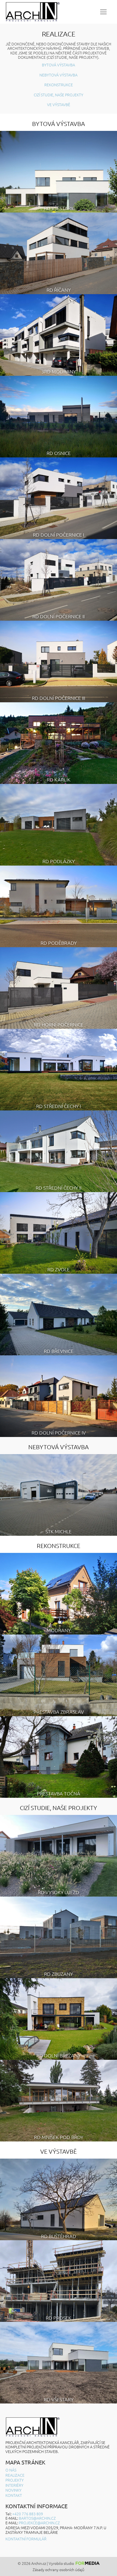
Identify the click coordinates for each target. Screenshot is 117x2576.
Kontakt (14, 2495)
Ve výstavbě (59, 104)
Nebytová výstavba (59, 75)
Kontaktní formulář (26, 2539)
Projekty (15, 2480)
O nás (11, 2470)
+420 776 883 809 (28, 2514)
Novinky (13, 2490)
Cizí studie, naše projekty (59, 95)
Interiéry (14, 2485)
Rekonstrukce (59, 85)
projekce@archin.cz (39, 2523)
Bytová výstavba (59, 65)
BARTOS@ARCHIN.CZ (37, 2518)
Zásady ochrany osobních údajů (59, 2570)
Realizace (15, 2475)
